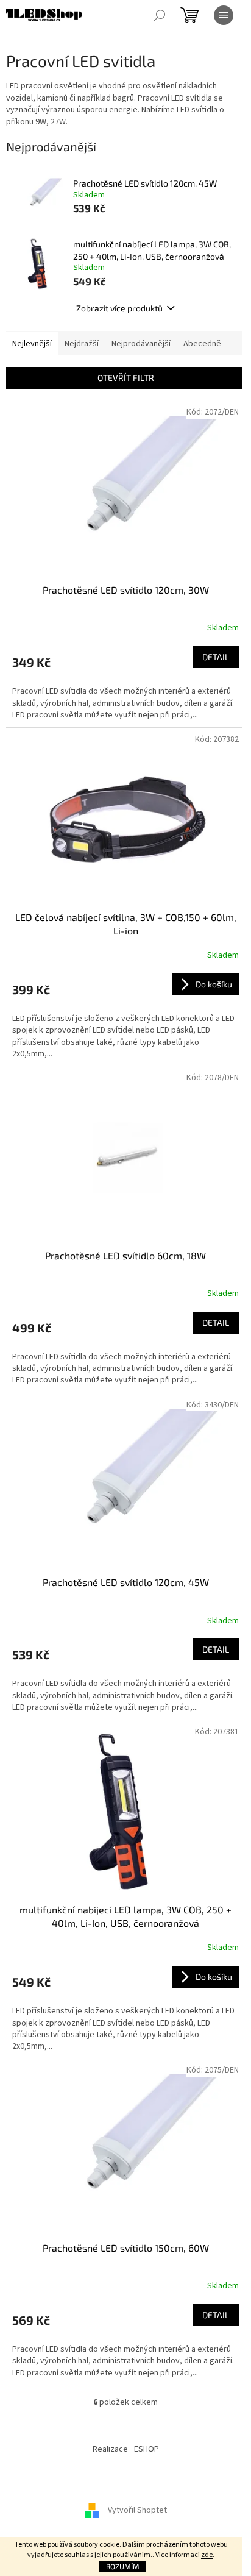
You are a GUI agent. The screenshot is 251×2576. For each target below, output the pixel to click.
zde (207, 2555)
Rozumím (123, 2566)
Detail (216, 657)
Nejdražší (82, 344)
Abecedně (202, 344)
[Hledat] (160, 15)
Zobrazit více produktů (119, 308)
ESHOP (147, 2449)
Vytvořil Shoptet (137, 2510)
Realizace (110, 2449)
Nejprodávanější (141, 344)
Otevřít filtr (126, 378)
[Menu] (224, 15)
